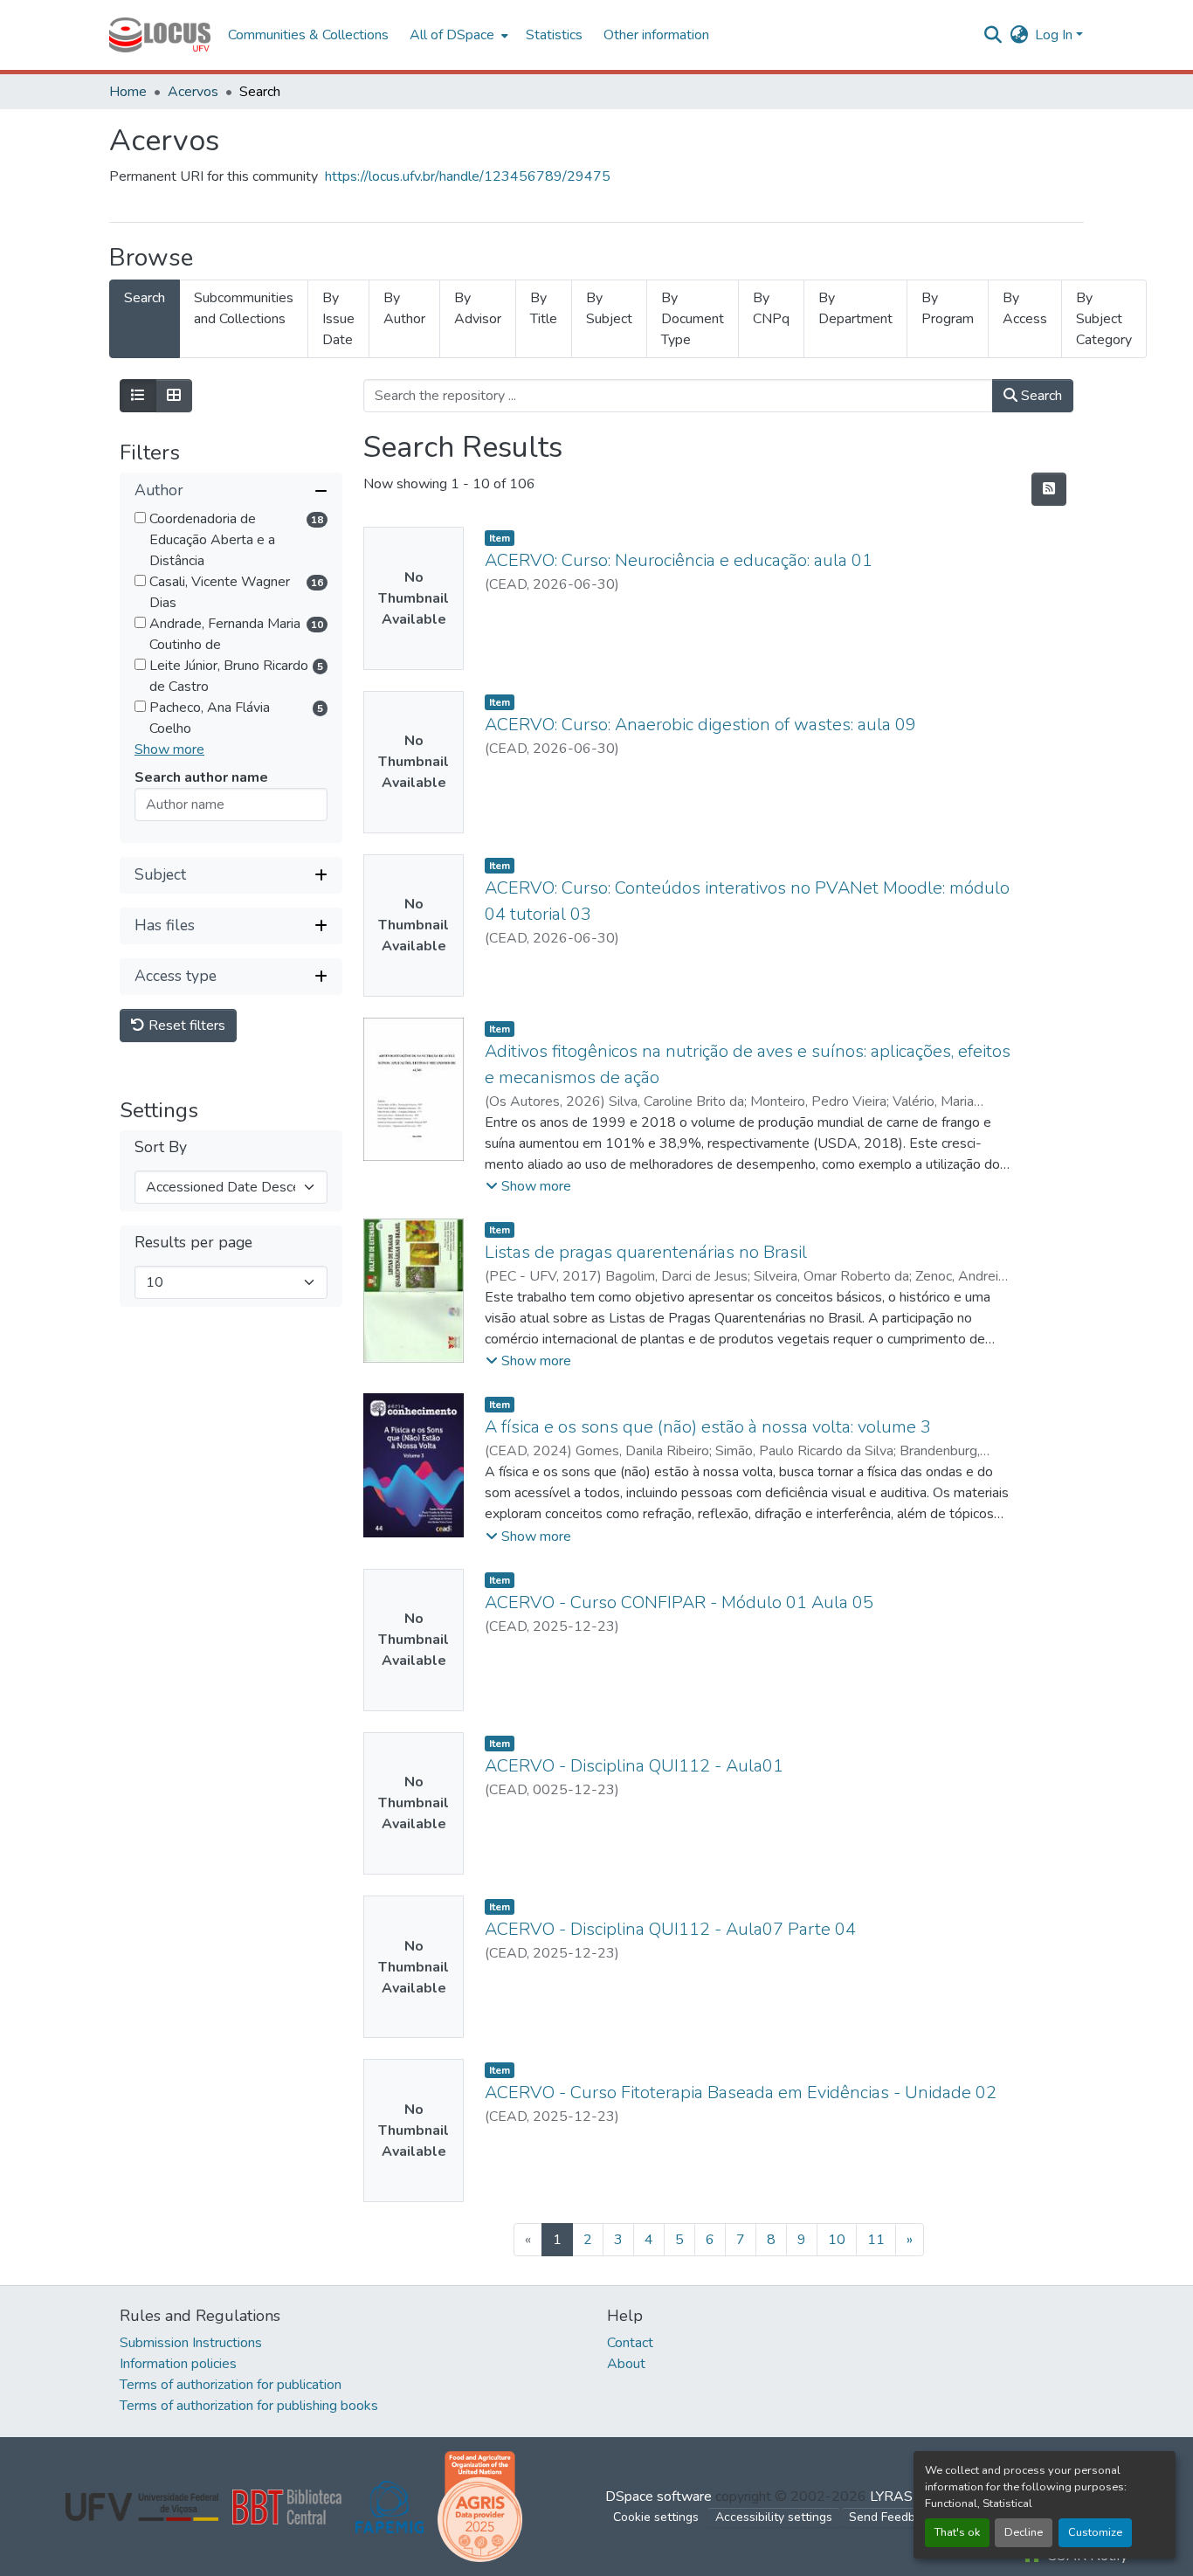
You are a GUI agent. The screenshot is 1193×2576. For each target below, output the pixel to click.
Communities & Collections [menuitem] (308, 35)
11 (876, 2240)
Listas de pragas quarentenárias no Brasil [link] (646, 1252)
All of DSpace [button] (452, 35)
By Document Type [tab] (693, 319)
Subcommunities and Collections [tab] (244, 308)
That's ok (957, 2532)
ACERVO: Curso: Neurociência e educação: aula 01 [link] (679, 560)
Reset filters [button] (185, 1026)
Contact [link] (630, 2343)
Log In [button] (1055, 35)
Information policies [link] (178, 2364)
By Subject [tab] (609, 308)
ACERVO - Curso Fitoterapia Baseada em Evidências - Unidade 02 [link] (741, 2093)
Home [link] (128, 92)
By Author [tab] (404, 308)
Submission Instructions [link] (191, 2343)
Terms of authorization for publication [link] (231, 2385)
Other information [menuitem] (656, 35)
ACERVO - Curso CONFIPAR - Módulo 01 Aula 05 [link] (679, 1602)
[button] (160, 35)
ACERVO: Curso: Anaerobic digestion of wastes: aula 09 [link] (700, 725)
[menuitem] (457, 35)
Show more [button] (169, 749)
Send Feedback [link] (892, 2517)
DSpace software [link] (659, 2497)
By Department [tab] (855, 308)
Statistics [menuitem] (554, 35)
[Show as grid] (174, 396)
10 (837, 2240)
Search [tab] (145, 298)
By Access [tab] (1025, 308)
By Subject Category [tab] (1104, 319)
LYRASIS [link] (897, 2497)
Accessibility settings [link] (774, 2517)
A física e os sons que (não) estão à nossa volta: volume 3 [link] (708, 1427)
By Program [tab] (948, 308)
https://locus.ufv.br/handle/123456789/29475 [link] (468, 176)
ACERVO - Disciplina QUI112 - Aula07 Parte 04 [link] (670, 1929)
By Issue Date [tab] (338, 319)
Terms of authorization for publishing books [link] (249, 2406)
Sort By (161, 1147)
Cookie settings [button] (656, 2517)
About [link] (626, 2364)
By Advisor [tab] (478, 308)
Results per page (193, 1243)
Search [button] (1040, 396)
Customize (1095, 2532)
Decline (1024, 2532)
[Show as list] (138, 396)
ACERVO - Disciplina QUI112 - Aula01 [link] (634, 1766)
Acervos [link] (193, 92)
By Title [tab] (544, 308)
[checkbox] (140, 518)
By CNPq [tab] (771, 308)
